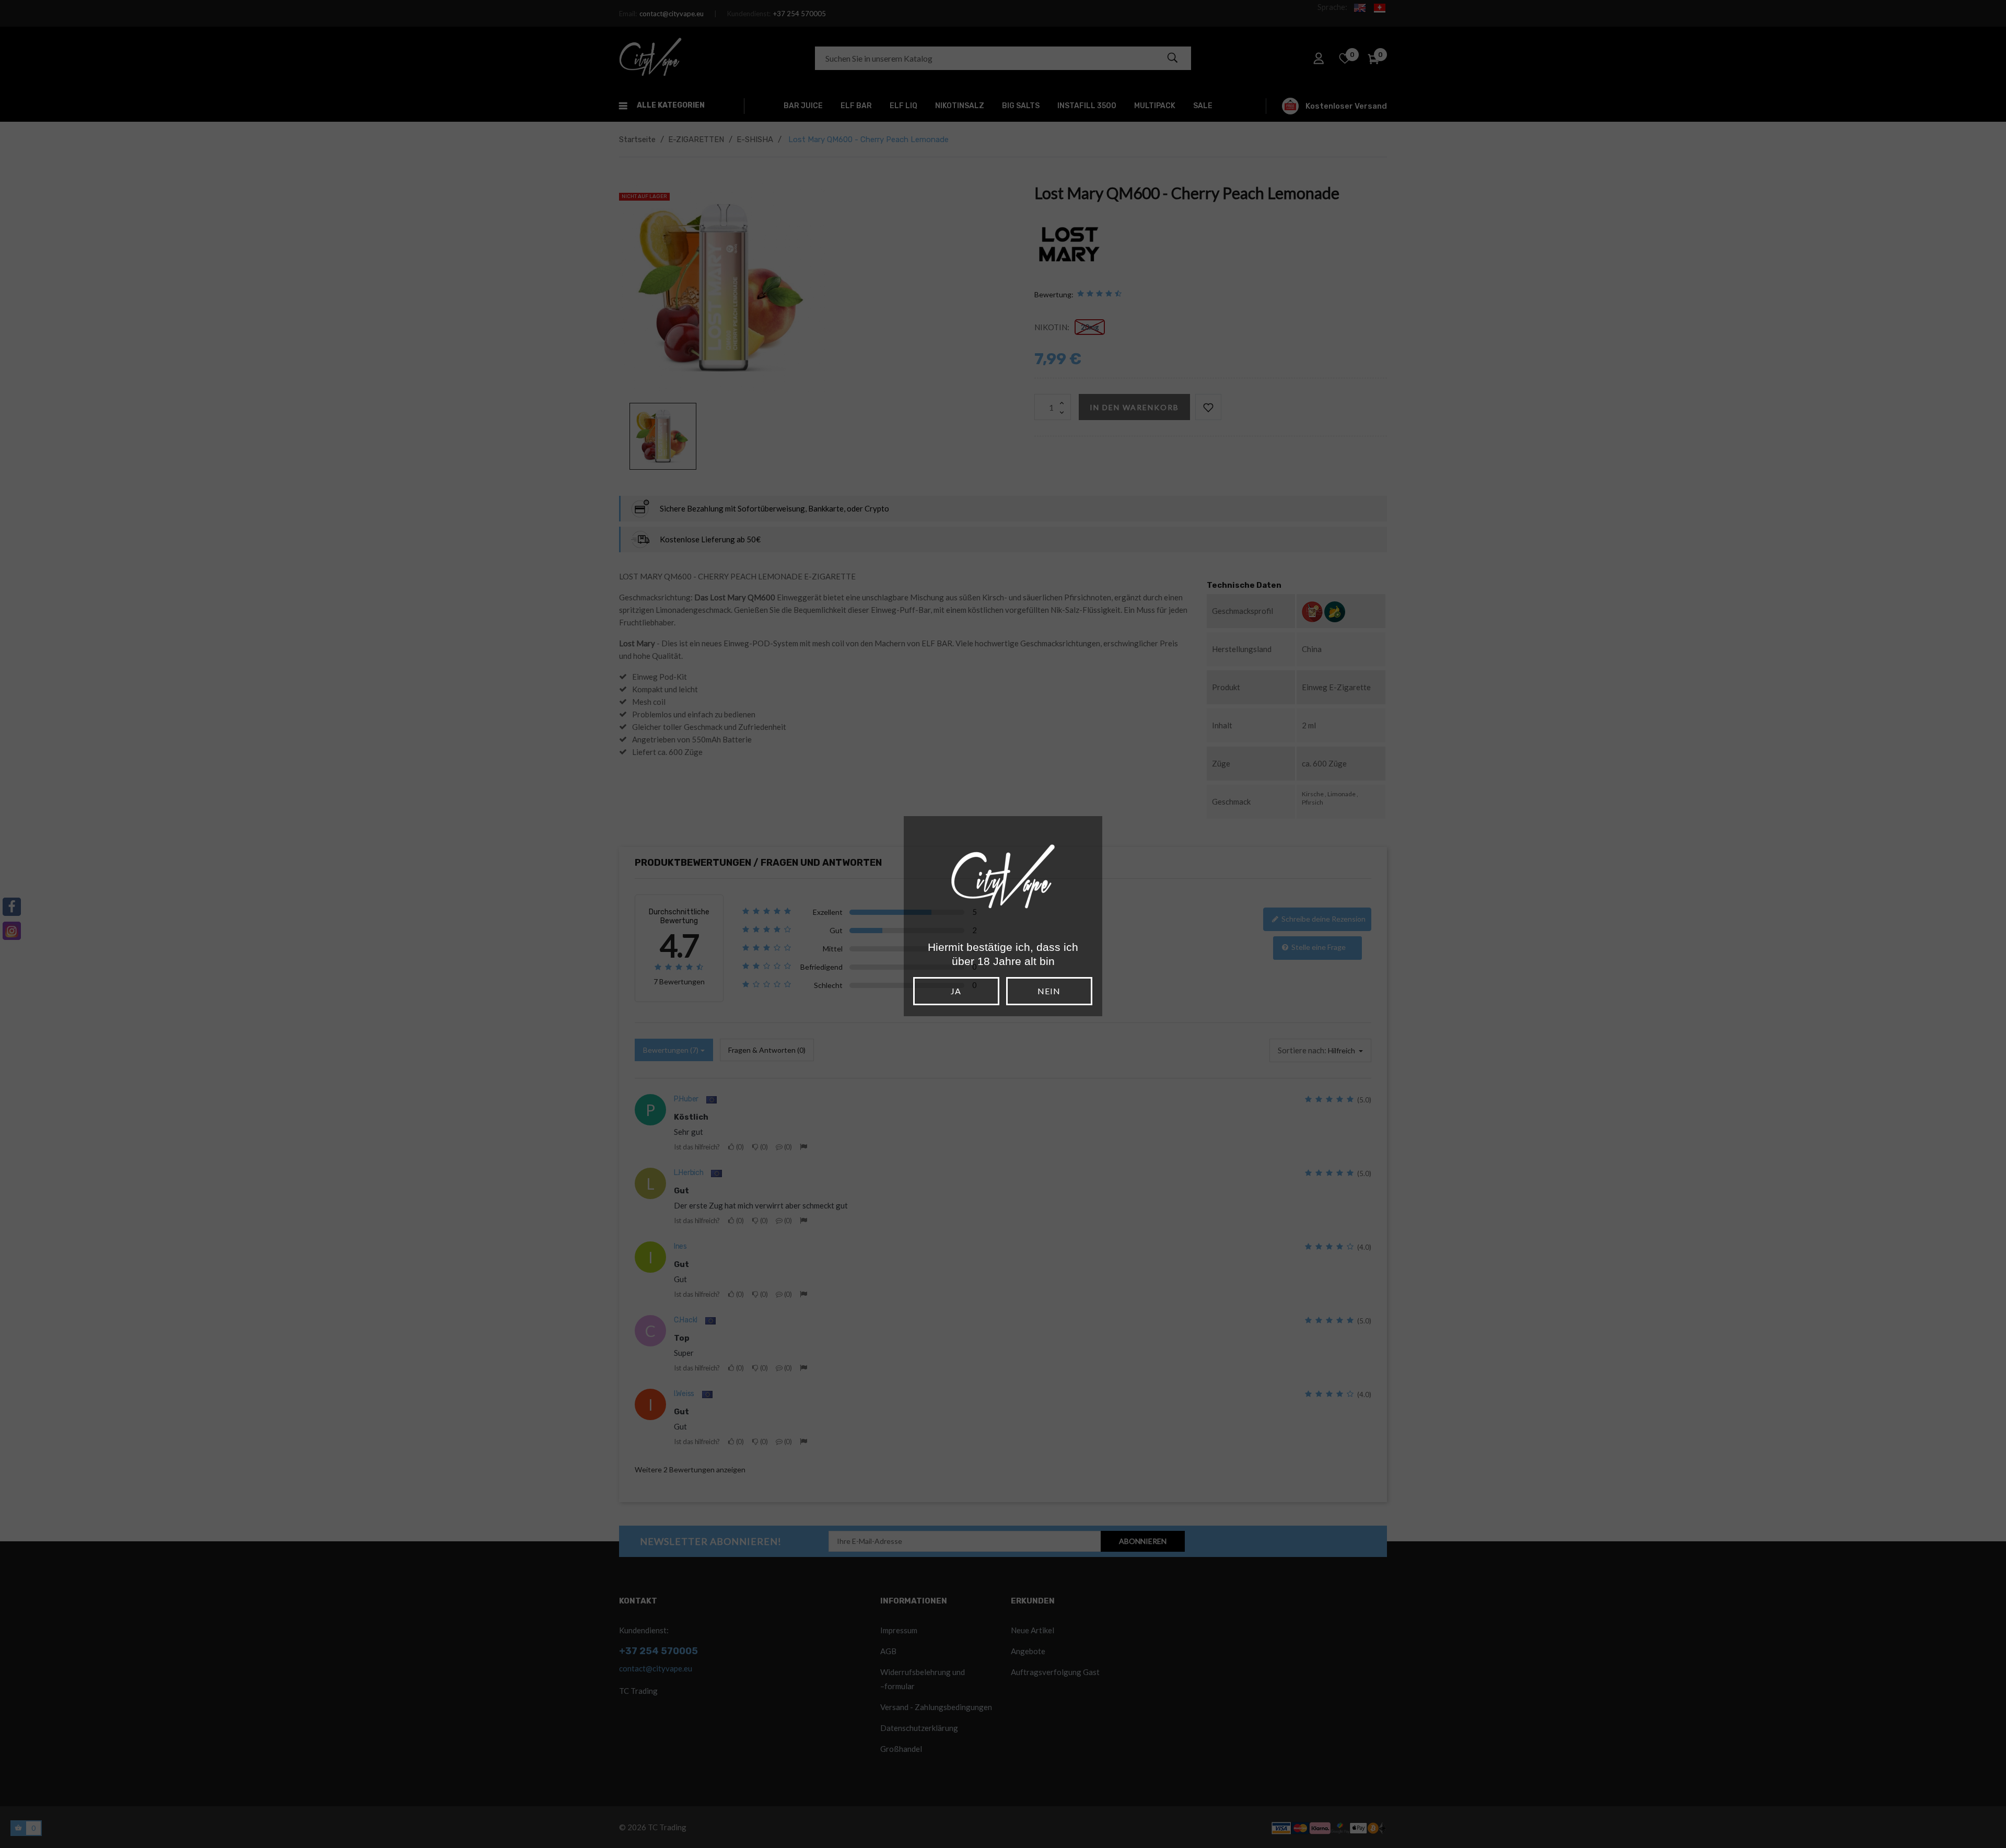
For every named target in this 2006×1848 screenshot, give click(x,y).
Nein (1049, 991)
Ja (956, 991)
